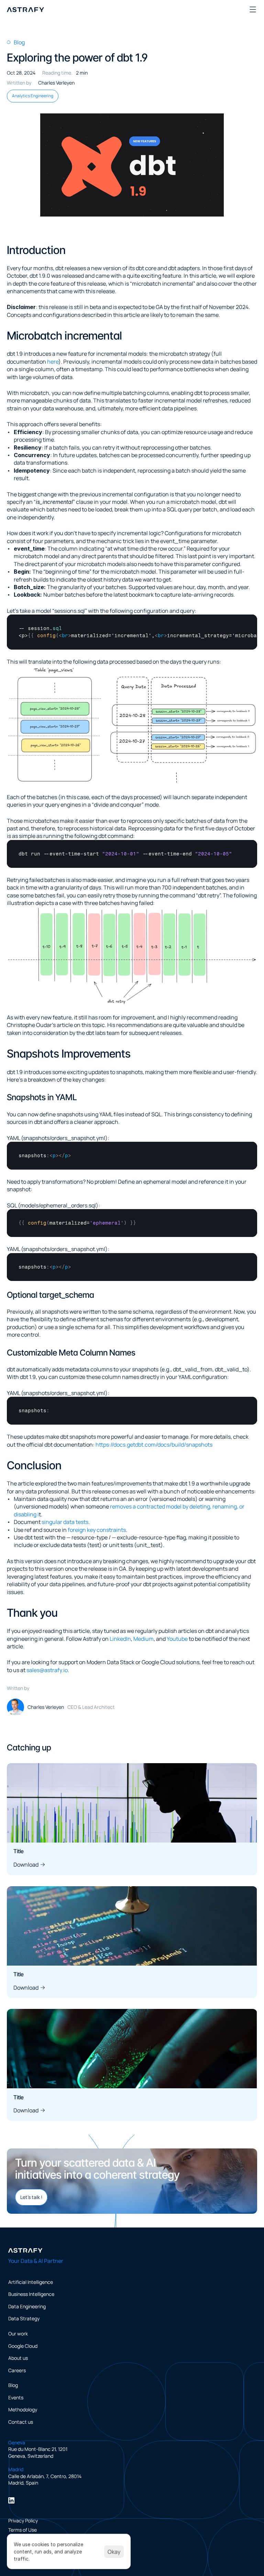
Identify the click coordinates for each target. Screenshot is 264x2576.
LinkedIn (120, 1639)
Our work (18, 2334)
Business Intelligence (31, 2294)
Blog (13, 2385)
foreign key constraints (97, 1530)
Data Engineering (27, 2306)
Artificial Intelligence (31, 2282)
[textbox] (132, 632)
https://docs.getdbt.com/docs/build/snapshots (154, 1445)
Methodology (23, 2409)
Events (16, 2397)
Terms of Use (23, 2530)
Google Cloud (23, 2346)
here (53, 362)
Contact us (21, 2422)
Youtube (177, 1639)
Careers (17, 2370)
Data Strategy (24, 2318)
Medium (144, 1639)
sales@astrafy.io (47, 1670)
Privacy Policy (23, 2520)
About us (18, 2358)
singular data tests (65, 1522)
